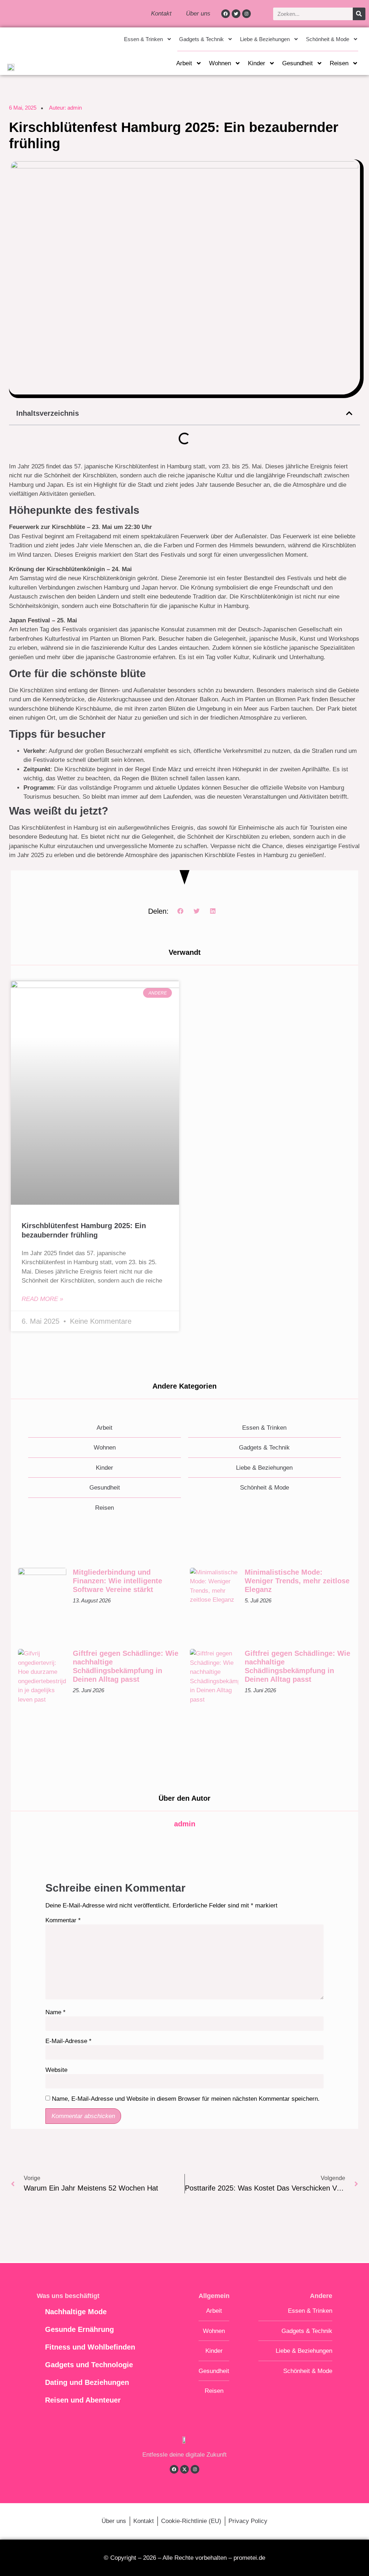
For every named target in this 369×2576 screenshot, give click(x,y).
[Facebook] (226, 14)
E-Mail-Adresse (68, 2041)
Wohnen (220, 63)
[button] (349, 413)
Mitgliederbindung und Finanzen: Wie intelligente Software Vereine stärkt (117, 1581)
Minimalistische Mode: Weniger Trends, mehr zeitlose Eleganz (297, 1581)
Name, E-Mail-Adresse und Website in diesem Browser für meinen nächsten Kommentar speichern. (186, 2099)
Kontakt (161, 14)
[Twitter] (236, 14)
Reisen (339, 63)
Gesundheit (297, 63)
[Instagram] (246, 14)
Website (56, 2070)
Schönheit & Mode (328, 39)
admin (185, 1824)
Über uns (198, 14)
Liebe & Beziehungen (265, 39)
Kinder (257, 63)
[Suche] (359, 14)
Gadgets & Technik (201, 39)
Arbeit (184, 63)
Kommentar (63, 1920)
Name (55, 2012)
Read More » (42, 1299)
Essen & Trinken (143, 39)
